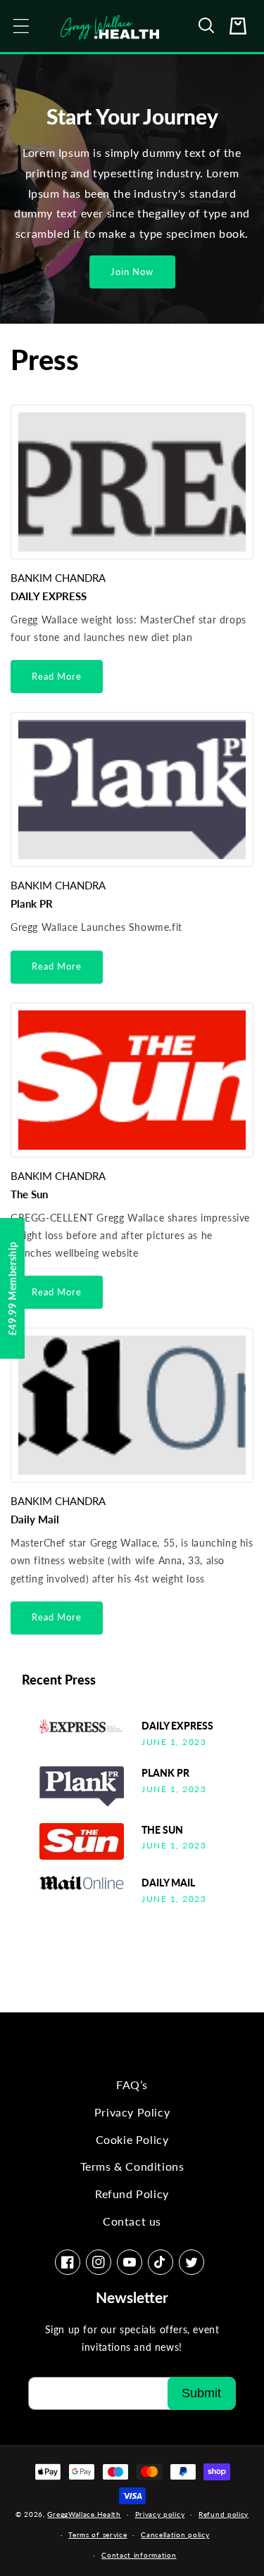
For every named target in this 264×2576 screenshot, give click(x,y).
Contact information (139, 2555)
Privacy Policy (132, 2112)
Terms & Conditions (132, 2166)
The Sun (29, 1194)
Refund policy (224, 2514)
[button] (207, 26)
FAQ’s (132, 2085)
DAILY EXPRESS (49, 596)
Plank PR (32, 903)
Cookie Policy (132, 2139)
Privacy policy (160, 2514)
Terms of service (98, 2534)
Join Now (132, 272)
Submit (201, 2393)
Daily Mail (35, 1519)
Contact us (132, 2221)
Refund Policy (132, 2194)
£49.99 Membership (12, 1288)
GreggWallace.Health (84, 2514)
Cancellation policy (175, 2534)
